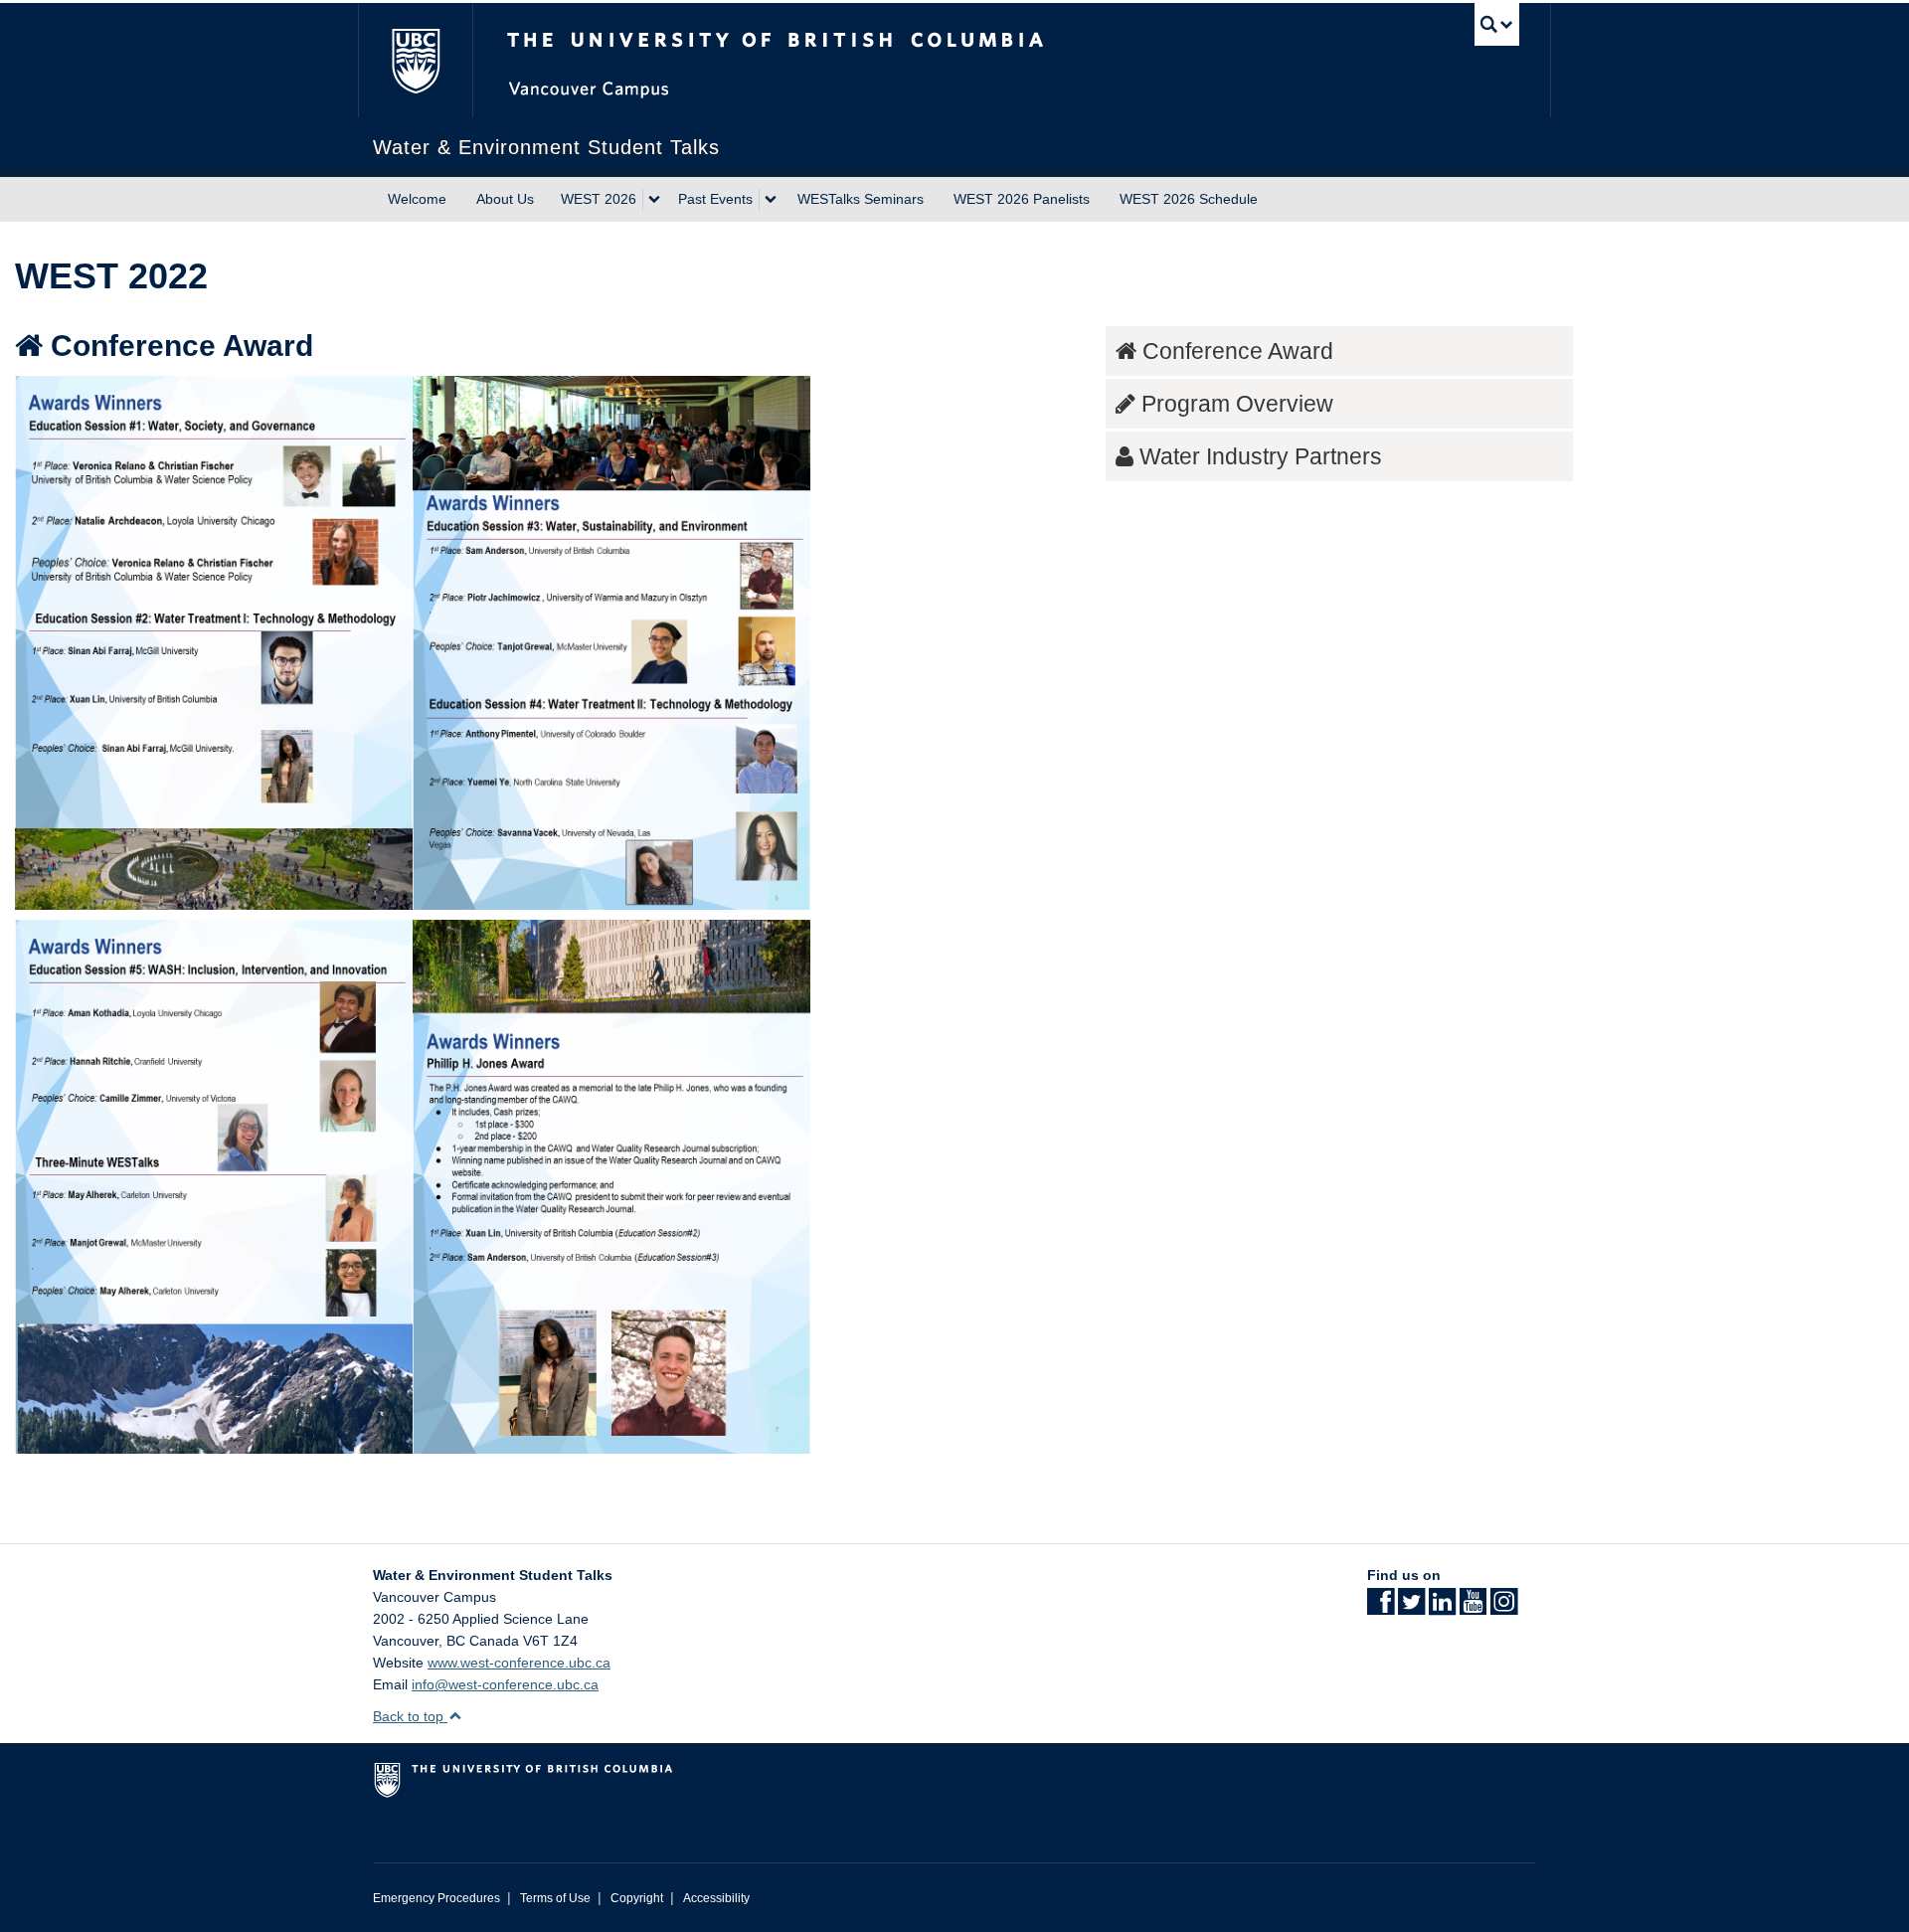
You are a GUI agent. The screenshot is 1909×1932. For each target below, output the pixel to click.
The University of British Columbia (415, 60)
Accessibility (716, 1898)
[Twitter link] (1411, 1608)
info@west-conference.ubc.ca (505, 1684)
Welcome (417, 199)
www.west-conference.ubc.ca (519, 1663)
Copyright (637, 1898)
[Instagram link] (1504, 1608)
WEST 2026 (599, 199)
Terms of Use (555, 1898)
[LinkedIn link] (1442, 1608)
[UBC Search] (1497, 24)
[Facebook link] (1381, 1608)
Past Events (715, 199)
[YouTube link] (1473, 1608)
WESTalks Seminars (861, 199)
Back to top (410, 1716)
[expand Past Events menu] (771, 200)
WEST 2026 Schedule (1189, 199)
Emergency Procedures (436, 1898)
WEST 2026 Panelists (1022, 199)
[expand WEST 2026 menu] (654, 200)
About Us (505, 199)
